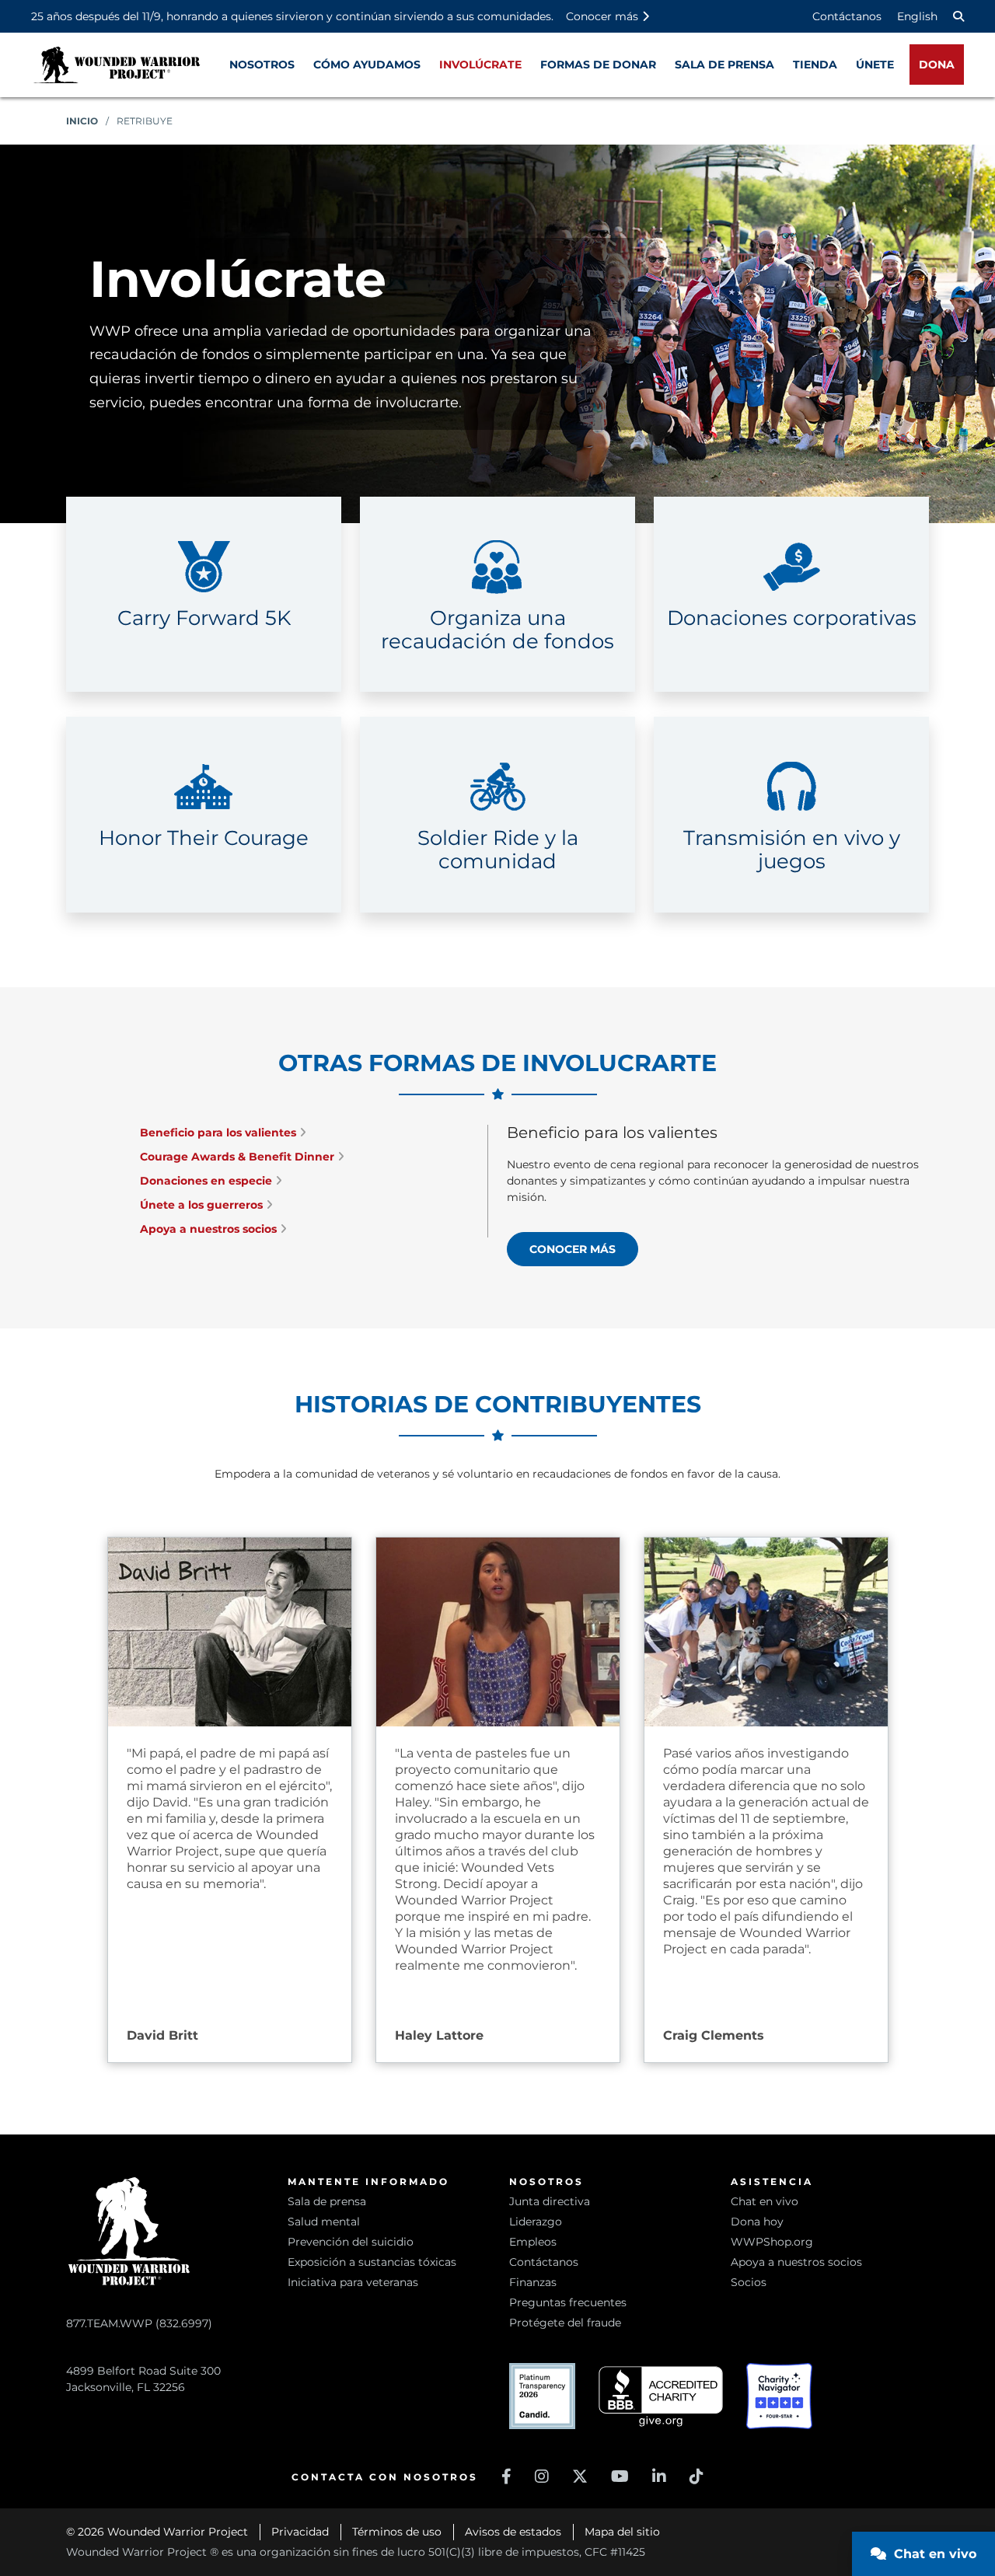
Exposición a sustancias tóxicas (372, 2262)
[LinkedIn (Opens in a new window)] (659, 2477)
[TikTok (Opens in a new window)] (696, 2477)
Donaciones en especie (208, 1181)
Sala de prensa (327, 2201)
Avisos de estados (513, 2532)
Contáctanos (847, 16)
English (917, 16)
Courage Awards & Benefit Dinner (239, 1157)
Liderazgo (536, 2222)
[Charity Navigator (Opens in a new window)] (779, 2396)
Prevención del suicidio (351, 2242)
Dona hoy (757, 2222)
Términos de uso (397, 2532)
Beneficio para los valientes (220, 1133)
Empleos (533, 2242)
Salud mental (324, 2222)
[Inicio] (117, 65)
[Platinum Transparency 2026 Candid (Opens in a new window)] (542, 2396)
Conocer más (573, 1249)
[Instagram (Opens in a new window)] (542, 2477)
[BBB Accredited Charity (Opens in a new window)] (661, 2397)
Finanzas (533, 2282)
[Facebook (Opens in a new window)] (506, 2477)
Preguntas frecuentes (568, 2302)
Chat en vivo (765, 2201)
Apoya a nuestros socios (210, 1229)
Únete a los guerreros (203, 1205)
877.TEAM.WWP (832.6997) (139, 2323)
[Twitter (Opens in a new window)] (580, 2477)
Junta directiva (550, 2201)
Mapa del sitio (622, 2532)
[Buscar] (958, 16)
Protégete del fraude (565, 2323)
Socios (749, 2282)
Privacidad (300, 2532)
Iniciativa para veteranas (353, 2282)
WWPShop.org (772, 2242)
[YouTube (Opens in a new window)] (620, 2477)
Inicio (82, 121)
